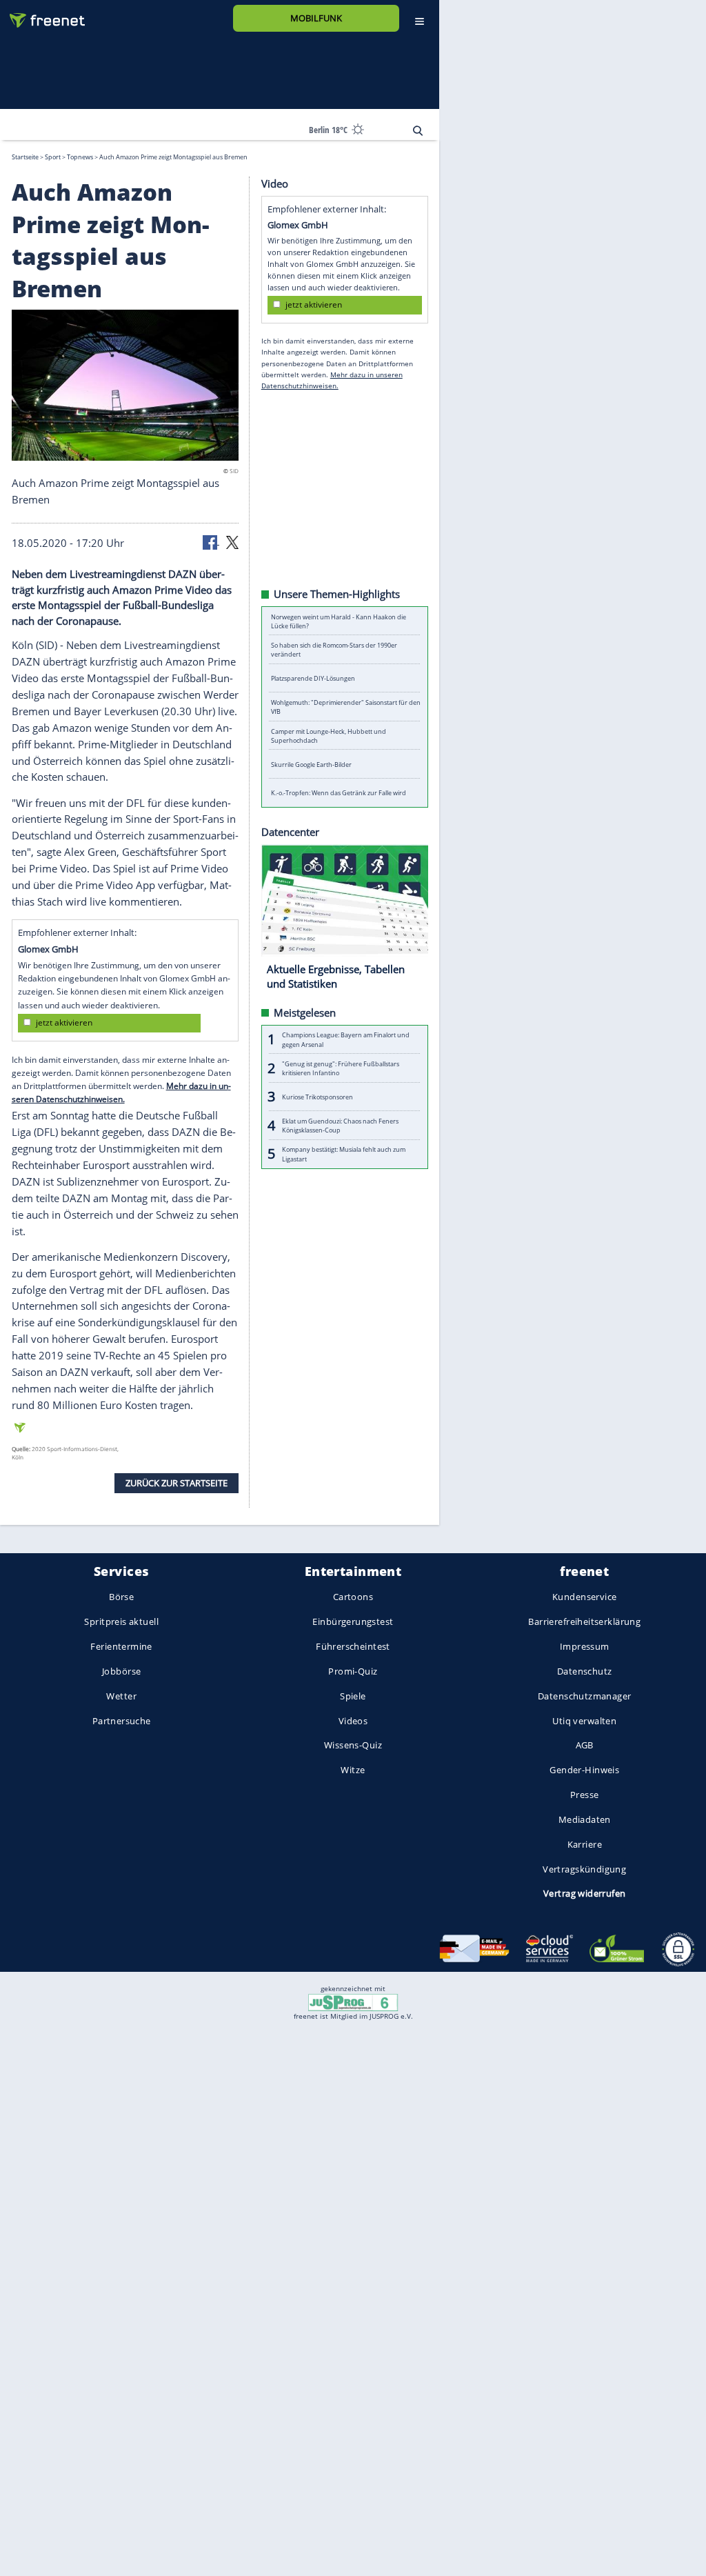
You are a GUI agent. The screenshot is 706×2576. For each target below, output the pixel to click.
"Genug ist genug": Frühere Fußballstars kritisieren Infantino (341, 1068)
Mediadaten (585, 1819)
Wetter (121, 1696)
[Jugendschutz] (353, 2001)
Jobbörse (121, 1671)
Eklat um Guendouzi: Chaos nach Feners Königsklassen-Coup (340, 1125)
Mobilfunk (316, 18)
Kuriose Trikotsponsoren (317, 1096)
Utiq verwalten (584, 1721)
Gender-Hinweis (584, 1770)
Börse (121, 1597)
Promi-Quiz (353, 1671)
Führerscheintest (353, 1646)
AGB (585, 1746)
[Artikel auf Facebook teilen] (211, 541)
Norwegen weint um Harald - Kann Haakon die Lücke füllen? (339, 621)
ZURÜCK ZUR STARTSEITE (176, 1482)
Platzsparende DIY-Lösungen (313, 678)
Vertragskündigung (584, 1869)
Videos (353, 1721)
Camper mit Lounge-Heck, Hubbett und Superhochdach (329, 735)
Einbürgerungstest (353, 1622)
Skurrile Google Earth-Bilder (311, 764)
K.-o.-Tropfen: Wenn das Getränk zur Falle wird (339, 793)
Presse (585, 1795)
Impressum (585, 1646)
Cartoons (353, 1597)
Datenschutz (585, 1671)
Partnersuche (122, 1721)
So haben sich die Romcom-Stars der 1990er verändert (334, 650)
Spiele (353, 1696)
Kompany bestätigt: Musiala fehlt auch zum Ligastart (344, 1154)
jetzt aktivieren (64, 1022)
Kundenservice (584, 1597)
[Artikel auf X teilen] (232, 541)
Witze (353, 1770)
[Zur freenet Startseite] (42, 15)
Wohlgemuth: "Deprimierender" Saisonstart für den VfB (346, 707)
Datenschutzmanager (584, 1696)
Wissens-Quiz (353, 1746)
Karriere (585, 1844)
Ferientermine (121, 1646)
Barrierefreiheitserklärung (584, 1622)
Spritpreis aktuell (121, 1622)
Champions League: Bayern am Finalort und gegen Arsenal (346, 1039)
